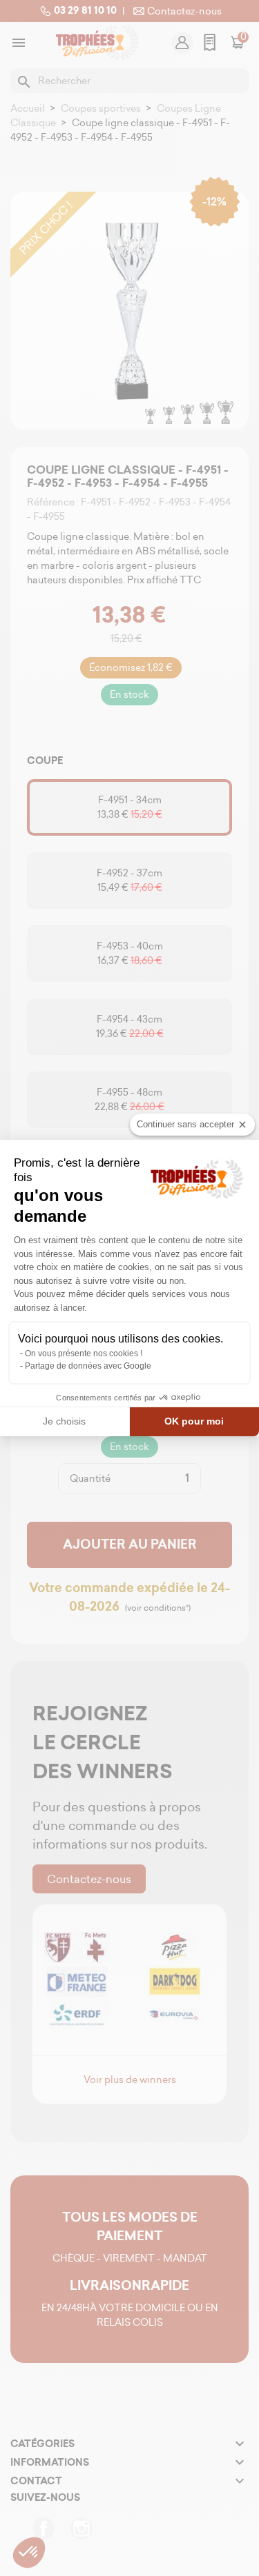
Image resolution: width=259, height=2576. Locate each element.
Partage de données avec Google (88, 1366)
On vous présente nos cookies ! (84, 1354)
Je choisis (64, 1421)
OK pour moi (194, 1421)
